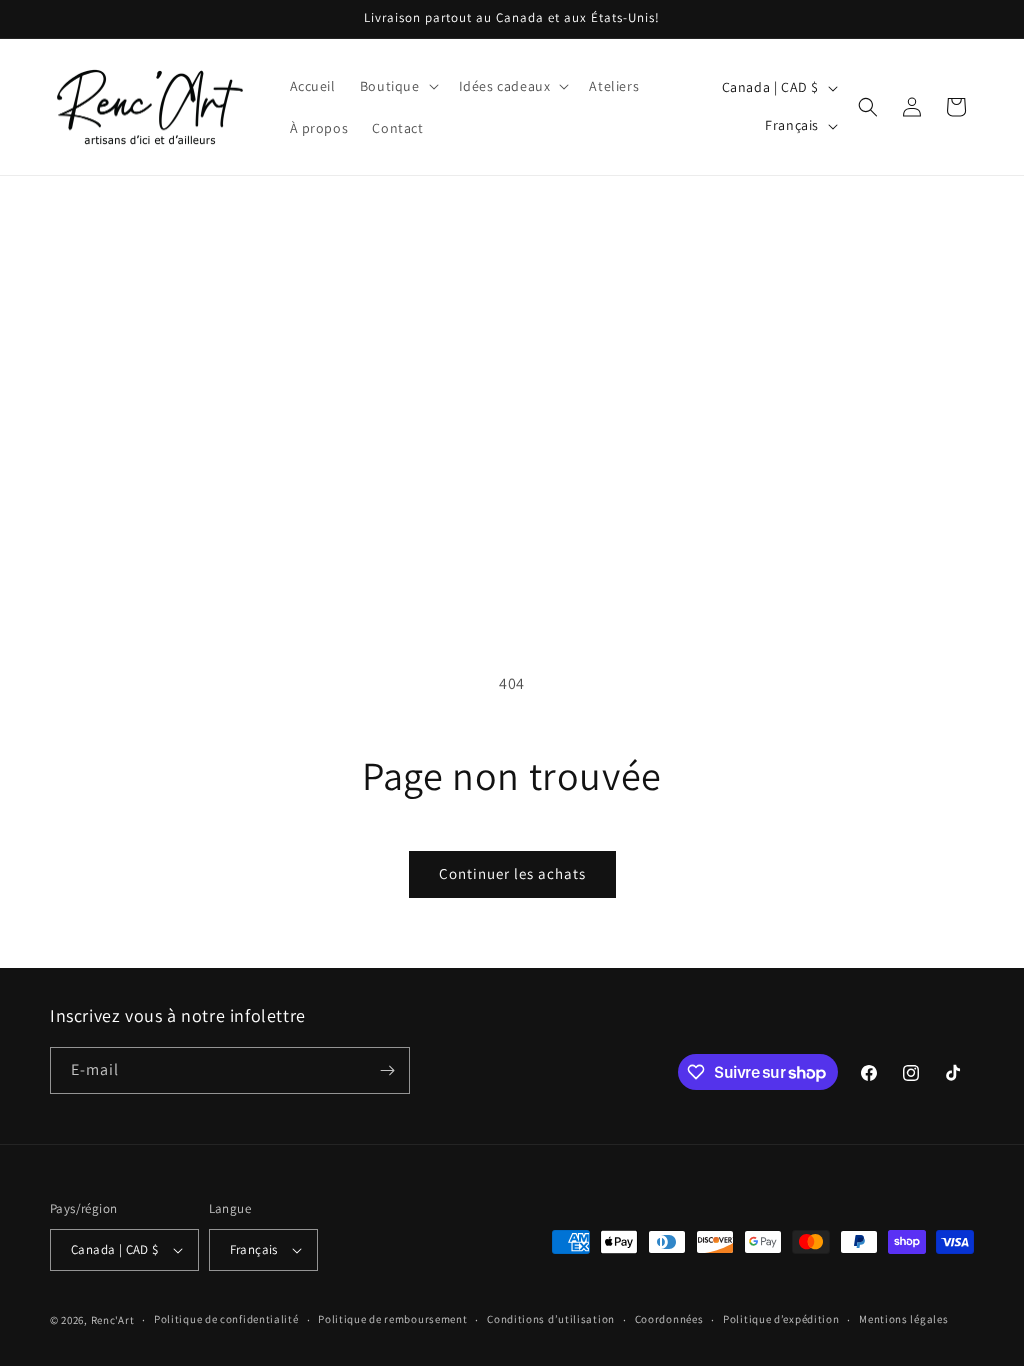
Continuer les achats (512, 873)
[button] (397, 86)
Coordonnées (669, 1319)
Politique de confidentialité (226, 1319)
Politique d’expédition (781, 1319)
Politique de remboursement (392, 1319)
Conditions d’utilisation (551, 1319)
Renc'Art (113, 1320)
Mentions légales (903, 1319)
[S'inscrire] (387, 1070)
